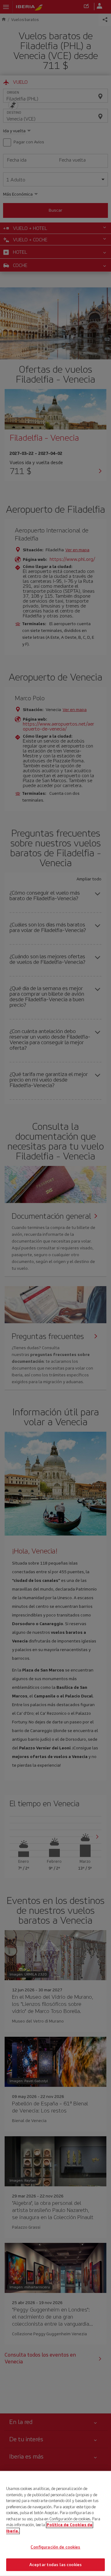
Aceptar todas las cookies (55, 2564)
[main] (55, 2523)
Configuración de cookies (55, 2547)
